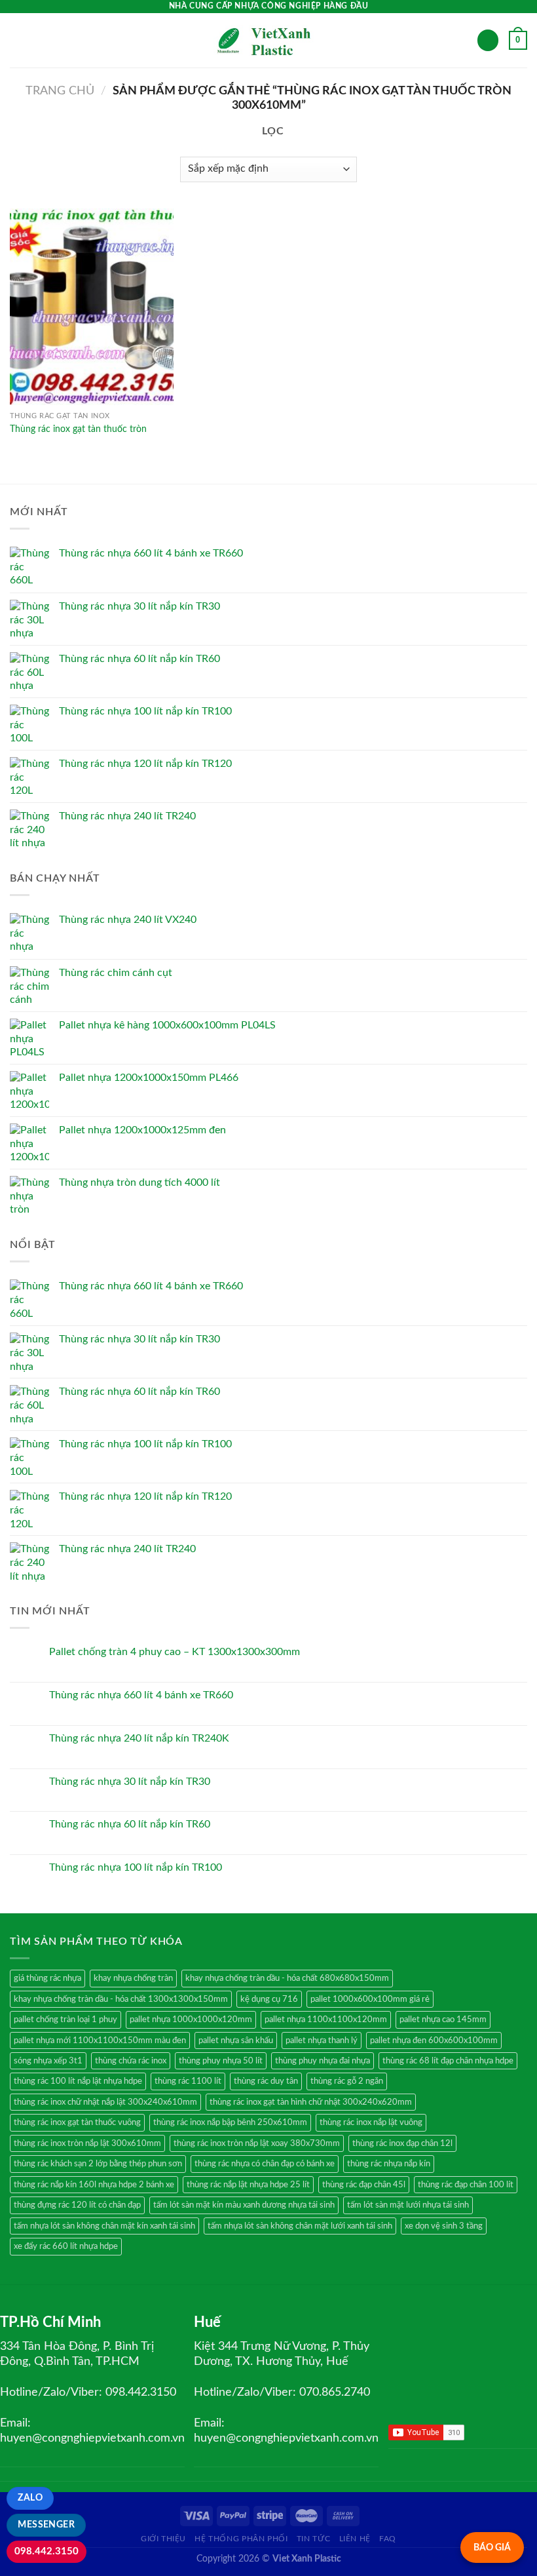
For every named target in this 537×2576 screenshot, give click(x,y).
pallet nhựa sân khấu (236, 2040)
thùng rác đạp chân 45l (364, 2185)
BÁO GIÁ (492, 2547)
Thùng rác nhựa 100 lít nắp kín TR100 (136, 1867)
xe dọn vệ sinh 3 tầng (444, 2226)
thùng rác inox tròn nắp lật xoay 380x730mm (257, 2143)
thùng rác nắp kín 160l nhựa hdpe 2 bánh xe (94, 2185)
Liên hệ (355, 2539)
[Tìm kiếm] (488, 40)
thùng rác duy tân (266, 2081)
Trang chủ (60, 91)
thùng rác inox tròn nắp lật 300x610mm (87, 2143)
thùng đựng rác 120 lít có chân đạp (77, 2205)
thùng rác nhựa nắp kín (389, 2164)
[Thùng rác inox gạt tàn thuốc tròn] (92, 307)
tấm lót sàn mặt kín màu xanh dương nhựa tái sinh (244, 2205)
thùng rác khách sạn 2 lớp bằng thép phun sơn (98, 2164)
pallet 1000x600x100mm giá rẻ (370, 1999)
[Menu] (18, 40)
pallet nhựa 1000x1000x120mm (191, 2020)
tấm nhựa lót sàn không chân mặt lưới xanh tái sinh (300, 2226)
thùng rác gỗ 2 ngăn (347, 2081)
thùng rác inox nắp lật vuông (371, 2122)
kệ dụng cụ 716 (269, 1999)
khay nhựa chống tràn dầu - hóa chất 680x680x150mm (287, 1978)
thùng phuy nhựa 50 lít (221, 2061)
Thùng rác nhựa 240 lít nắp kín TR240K (139, 1738)
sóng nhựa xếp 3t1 (48, 2061)
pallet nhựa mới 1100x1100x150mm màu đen (100, 2040)
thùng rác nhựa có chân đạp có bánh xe (265, 2164)
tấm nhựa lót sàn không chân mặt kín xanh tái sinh (104, 2226)
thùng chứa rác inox (131, 2061)
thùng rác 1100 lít (188, 2081)
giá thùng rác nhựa (47, 1978)
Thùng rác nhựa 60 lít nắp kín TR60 (130, 1824)
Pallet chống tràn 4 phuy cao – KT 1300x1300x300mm (175, 1652)
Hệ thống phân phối (241, 2539)
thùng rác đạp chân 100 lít (466, 2185)
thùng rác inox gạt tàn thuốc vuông (77, 2122)
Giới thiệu (163, 2539)
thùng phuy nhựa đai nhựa (323, 2061)
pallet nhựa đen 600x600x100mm (434, 2040)
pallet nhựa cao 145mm (443, 2020)
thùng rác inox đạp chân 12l (402, 2143)
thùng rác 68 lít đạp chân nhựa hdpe (448, 2061)
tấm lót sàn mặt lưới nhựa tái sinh (408, 2205)
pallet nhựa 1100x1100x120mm (326, 2020)
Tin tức (313, 2539)
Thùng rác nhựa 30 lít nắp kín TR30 (130, 1782)
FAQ (388, 2539)
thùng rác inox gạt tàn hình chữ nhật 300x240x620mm (311, 2102)
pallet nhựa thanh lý (322, 2040)
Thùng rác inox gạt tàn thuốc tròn (78, 429)
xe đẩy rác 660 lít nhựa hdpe (66, 2246)
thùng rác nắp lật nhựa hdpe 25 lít (248, 2185)
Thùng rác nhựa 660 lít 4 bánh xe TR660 (141, 1695)
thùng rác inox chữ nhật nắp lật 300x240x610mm (105, 2102)
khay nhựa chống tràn (133, 1978)
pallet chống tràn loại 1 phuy (65, 2020)
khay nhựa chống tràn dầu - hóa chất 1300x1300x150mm (121, 1999)
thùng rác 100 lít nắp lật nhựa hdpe (78, 2081)
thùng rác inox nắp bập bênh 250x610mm (230, 2122)
